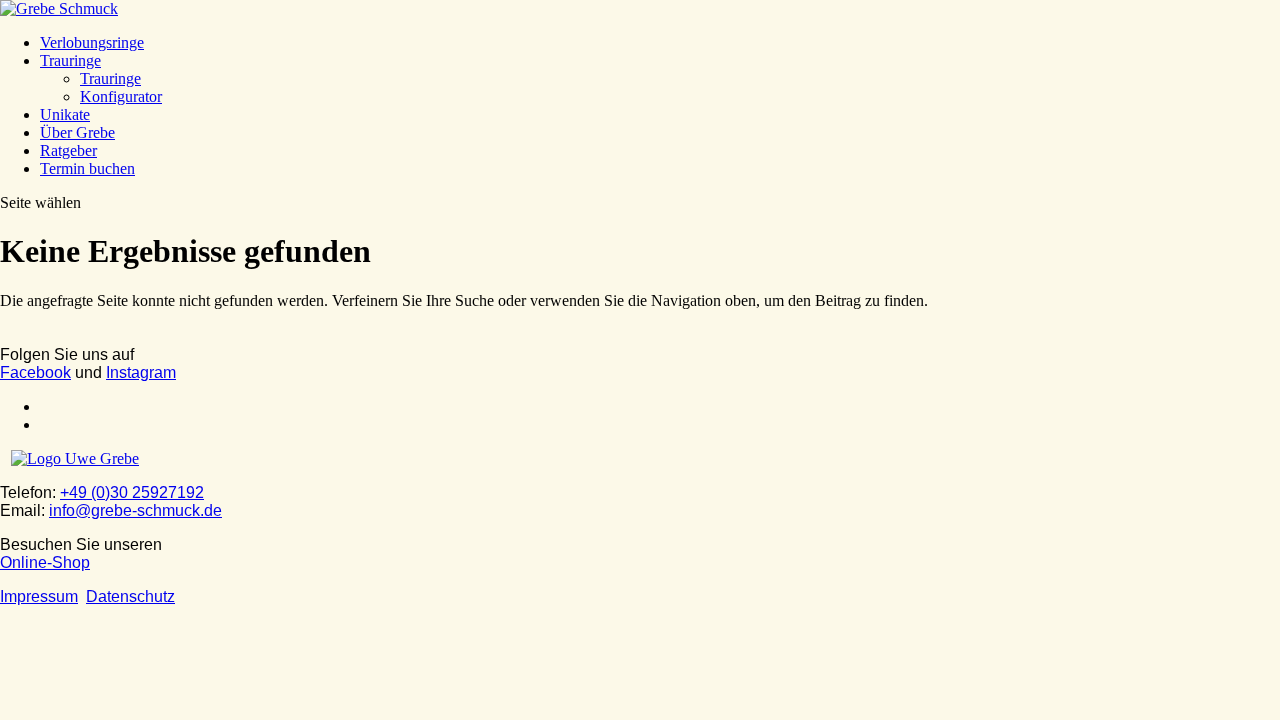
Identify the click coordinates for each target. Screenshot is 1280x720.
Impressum (39, 596)
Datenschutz (130, 596)
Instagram (141, 372)
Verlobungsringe (92, 42)
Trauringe (70, 60)
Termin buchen (87, 168)
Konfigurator (121, 96)
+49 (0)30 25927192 (132, 492)
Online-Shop (45, 562)
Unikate (65, 114)
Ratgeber (68, 150)
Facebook (35, 372)
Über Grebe (77, 132)
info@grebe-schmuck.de (135, 510)
